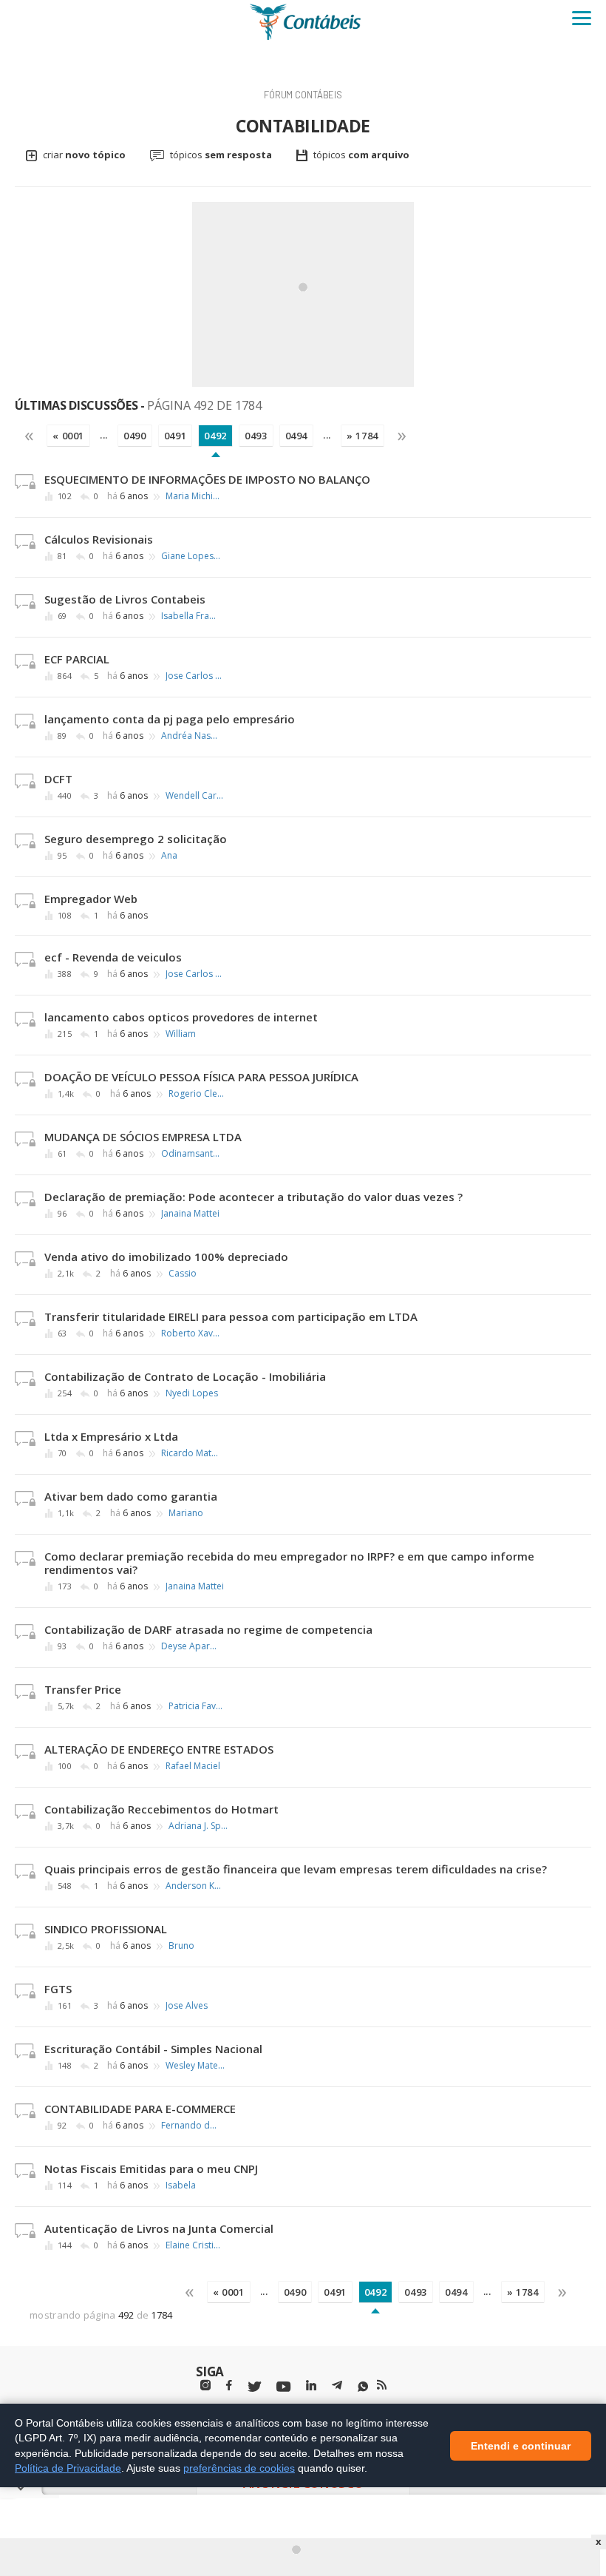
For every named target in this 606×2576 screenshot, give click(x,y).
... (104, 435)
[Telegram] (337, 2387)
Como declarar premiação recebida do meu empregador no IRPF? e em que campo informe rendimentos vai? (289, 1563)
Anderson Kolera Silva (195, 1886)
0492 (215, 436)
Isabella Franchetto (191, 616)
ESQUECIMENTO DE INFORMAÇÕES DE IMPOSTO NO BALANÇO (207, 479)
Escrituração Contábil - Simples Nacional (153, 2049)
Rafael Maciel (193, 1766)
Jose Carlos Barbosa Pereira (195, 676)
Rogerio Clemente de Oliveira (198, 1094)
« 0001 (68, 436)
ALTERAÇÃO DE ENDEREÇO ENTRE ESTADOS (159, 1749)
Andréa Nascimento (191, 736)
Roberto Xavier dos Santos (191, 1333)
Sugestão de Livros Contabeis (125, 599)
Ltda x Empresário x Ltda (111, 1436)
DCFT (58, 779)
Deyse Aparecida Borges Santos (191, 1646)
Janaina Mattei (190, 1214)
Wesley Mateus (195, 2066)
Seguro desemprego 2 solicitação (136, 839)
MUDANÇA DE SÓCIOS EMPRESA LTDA (143, 1137)
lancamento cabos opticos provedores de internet (181, 1017)
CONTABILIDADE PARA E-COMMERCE (140, 2109)
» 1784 (362, 436)
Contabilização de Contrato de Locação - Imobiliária (185, 1376)
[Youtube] (283, 2387)
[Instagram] (205, 2386)
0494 (297, 436)
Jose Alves (187, 2006)
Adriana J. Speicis (198, 1826)
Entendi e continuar (521, 2445)
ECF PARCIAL (77, 659)
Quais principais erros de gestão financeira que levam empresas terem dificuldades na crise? (296, 1869)
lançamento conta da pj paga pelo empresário (170, 719)
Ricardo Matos (191, 1453)
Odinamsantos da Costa (191, 1154)
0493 (256, 436)
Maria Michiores (195, 496)
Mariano (186, 1513)
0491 (176, 436)
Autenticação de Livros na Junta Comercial (159, 2228)
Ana (169, 856)
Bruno (181, 1946)
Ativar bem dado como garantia (131, 1496)
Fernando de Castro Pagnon (191, 2126)
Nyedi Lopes (192, 1393)
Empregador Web (91, 899)
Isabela (181, 2185)
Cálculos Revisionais (99, 539)
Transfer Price (83, 1689)
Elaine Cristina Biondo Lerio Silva (195, 2245)
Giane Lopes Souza (191, 556)
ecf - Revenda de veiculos (113, 957)
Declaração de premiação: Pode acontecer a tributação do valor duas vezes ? (253, 1197)
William (181, 1034)
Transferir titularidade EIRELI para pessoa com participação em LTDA (231, 1316)
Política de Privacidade (68, 2468)
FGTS (58, 1989)
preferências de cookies (239, 2468)
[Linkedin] (311, 2386)
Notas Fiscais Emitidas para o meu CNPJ (151, 2168)
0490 (135, 436)
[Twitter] (254, 2387)
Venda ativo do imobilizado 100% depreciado (166, 1257)
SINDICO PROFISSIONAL (106, 1929)
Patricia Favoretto (198, 1706)
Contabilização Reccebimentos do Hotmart (161, 1809)
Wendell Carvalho (195, 796)
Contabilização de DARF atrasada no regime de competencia (208, 1629)
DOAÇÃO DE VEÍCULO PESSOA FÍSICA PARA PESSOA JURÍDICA (201, 1077)
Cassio (183, 1274)
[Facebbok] (229, 2386)
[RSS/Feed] (382, 2385)
